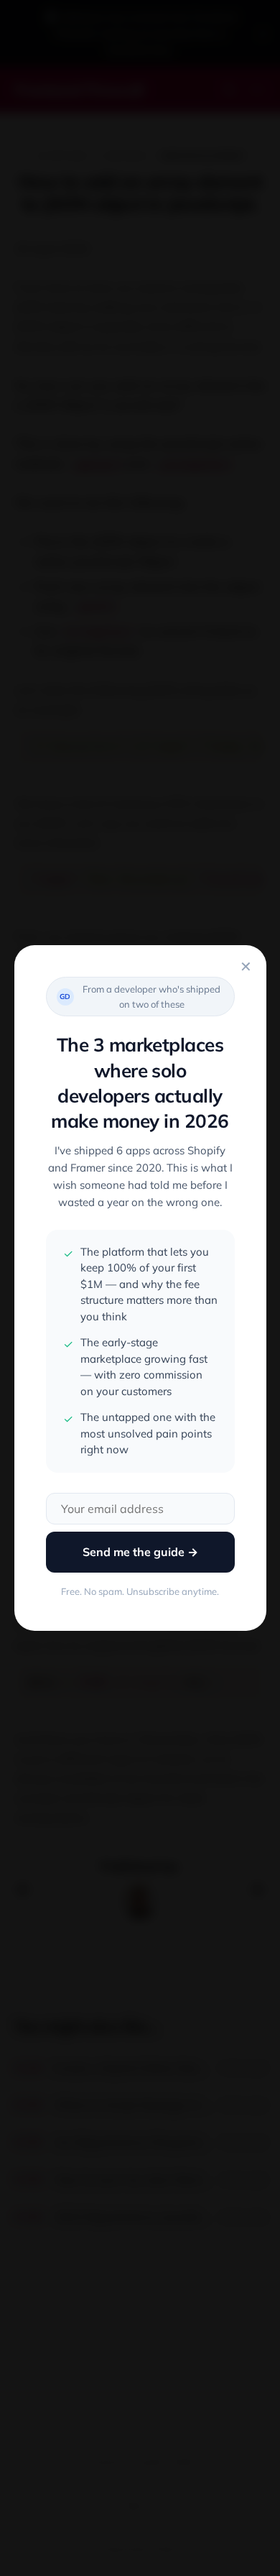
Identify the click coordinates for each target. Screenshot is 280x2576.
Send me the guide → (140, 1552)
